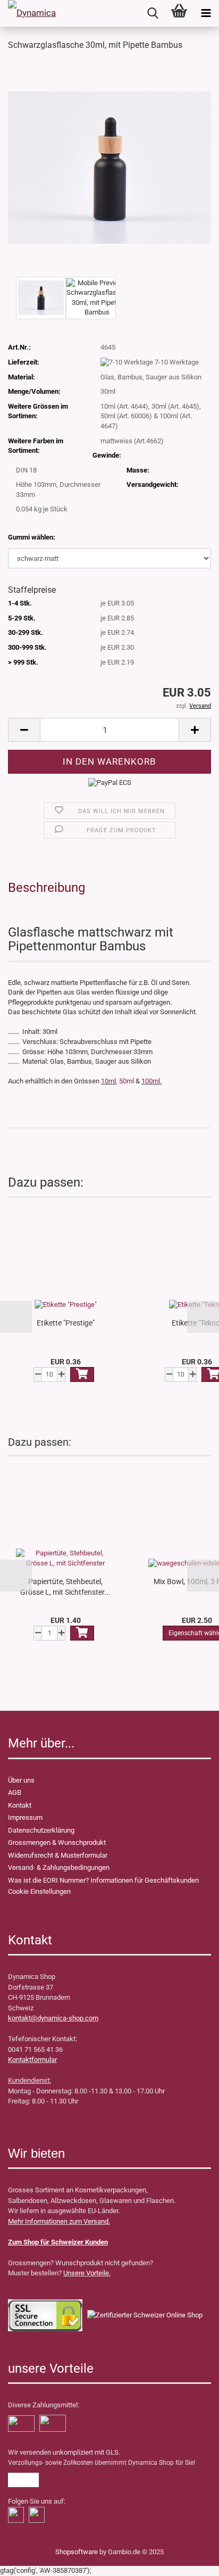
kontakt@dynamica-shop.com (53, 2018)
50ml (127, 1081)
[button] (16, 1317)
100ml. (151, 1081)
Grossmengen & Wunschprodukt (57, 1842)
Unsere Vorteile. (87, 2273)
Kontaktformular (32, 2060)
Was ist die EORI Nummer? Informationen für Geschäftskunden (103, 1880)
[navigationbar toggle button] (206, 13)
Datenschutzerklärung (41, 1830)
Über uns (21, 1780)
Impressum (25, 1817)
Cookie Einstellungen (39, 1891)
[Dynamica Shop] (32, 13)
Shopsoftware (77, 2552)
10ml (108, 1081)
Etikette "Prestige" (66, 1323)
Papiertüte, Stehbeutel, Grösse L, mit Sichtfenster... (65, 1587)
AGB (15, 1792)
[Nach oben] (29, 2560)
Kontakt (20, 1805)
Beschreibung (47, 888)
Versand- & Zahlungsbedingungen (59, 1867)
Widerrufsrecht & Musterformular (58, 1855)
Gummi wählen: (32, 537)
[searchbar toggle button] (153, 13)
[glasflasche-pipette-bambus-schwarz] (109, 167)
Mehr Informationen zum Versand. (59, 2221)
